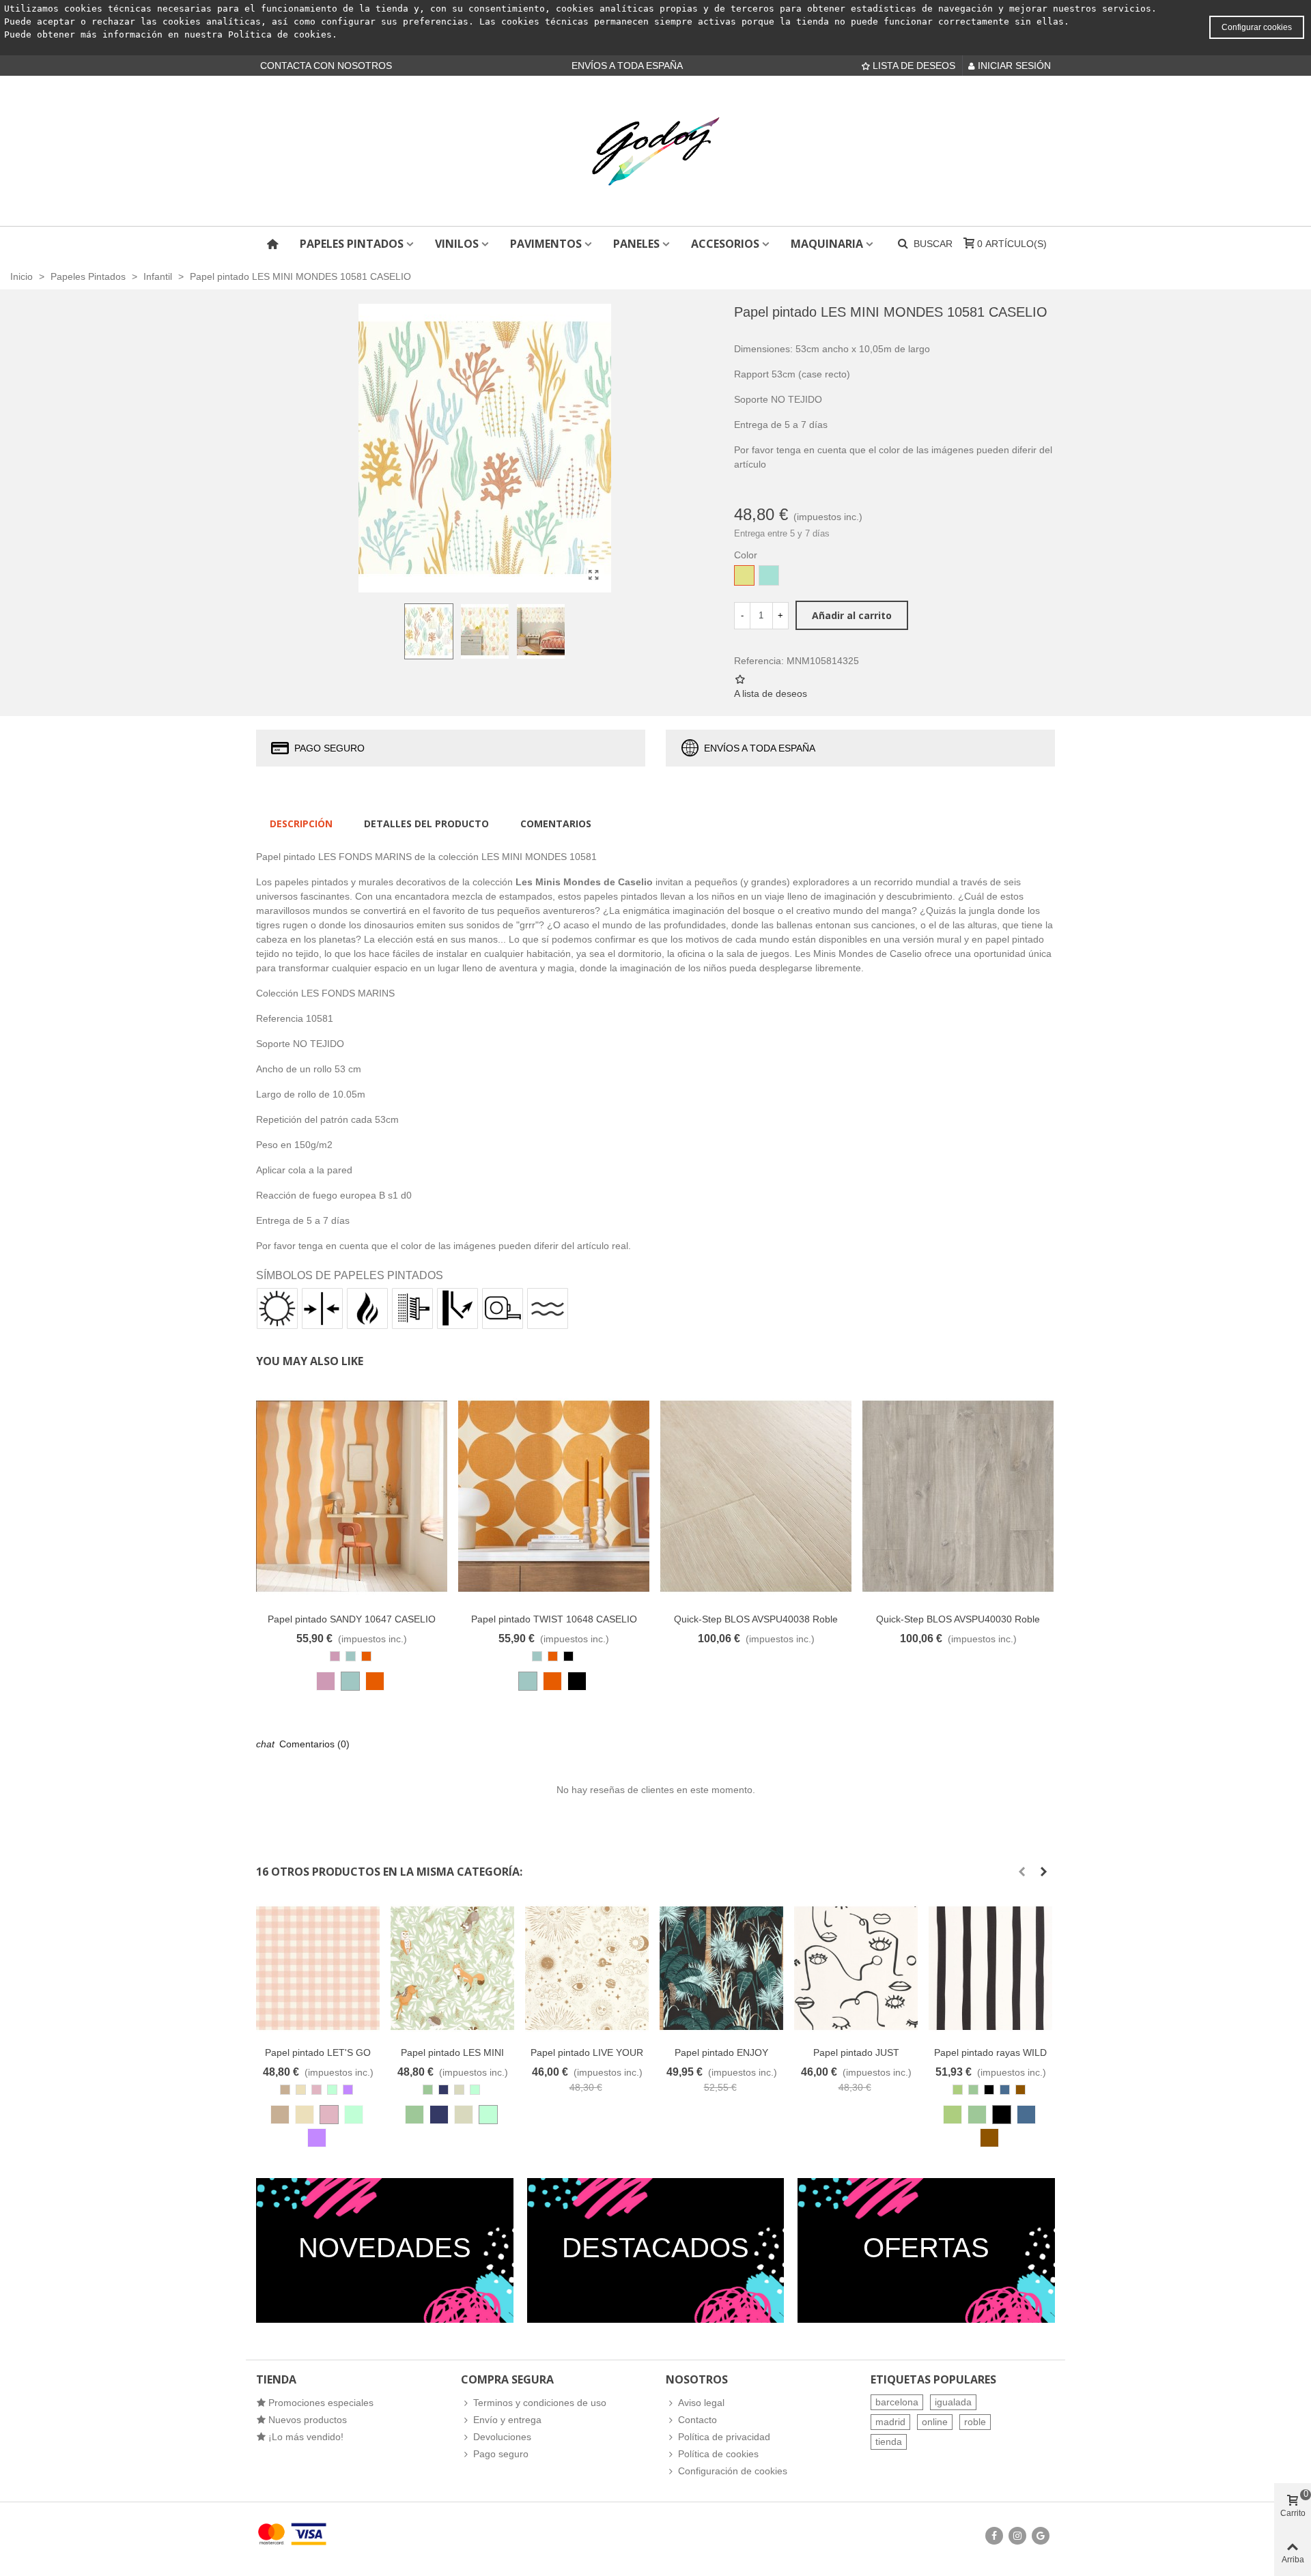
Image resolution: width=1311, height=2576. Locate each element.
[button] (1021, 1872)
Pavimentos (546, 244)
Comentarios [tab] (556, 824)
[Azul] (1026, 2115)
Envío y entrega (507, 2420)
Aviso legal (701, 2403)
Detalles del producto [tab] (426, 824)
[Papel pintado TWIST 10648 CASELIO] (554, 1496)
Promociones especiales (321, 2403)
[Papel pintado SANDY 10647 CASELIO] (352, 1496)
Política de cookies (280, 34)
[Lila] (317, 2138)
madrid (890, 2422)
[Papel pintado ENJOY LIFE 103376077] (721, 1968)
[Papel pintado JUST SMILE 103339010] (856, 1968)
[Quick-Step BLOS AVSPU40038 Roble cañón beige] (756, 1496)
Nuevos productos (308, 2420)
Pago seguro (501, 2454)
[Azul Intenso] (439, 2115)
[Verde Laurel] (414, 2115)
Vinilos (457, 244)
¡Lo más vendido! (306, 2437)
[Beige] (464, 2115)
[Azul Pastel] (350, 1681)
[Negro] (577, 1681)
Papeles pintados (352, 244)
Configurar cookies (1257, 27)
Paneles (636, 244)
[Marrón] (989, 2138)
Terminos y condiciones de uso (540, 2403)
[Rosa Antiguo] (326, 1681)
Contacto (697, 2420)
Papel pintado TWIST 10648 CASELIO (554, 1619)
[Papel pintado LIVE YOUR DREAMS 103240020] (587, 1968)
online (935, 2422)
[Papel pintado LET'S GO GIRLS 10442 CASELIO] (318, 1968)
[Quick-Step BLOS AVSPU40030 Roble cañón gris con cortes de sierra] (958, 1496)
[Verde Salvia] (953, 2115)
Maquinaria (827, 244)
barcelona (897, 2402)
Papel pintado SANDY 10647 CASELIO (352, 1619)
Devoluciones (502, 2437)
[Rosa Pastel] (329, 2115)
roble (975, 2422)
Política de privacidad (724, 2437)
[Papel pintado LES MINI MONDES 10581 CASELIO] (594, 575)
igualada (953, 2402)
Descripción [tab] (301, 824)
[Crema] (305, 2115)
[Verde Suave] (354, 2115)
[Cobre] (375, 1681)
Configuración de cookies (733, 2471)
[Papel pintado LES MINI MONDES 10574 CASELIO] (452, 1968)
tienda (889, 2442)
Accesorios (725, 244)
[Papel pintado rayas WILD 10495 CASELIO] (990, 1968)
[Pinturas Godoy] (655, 151)
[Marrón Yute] (280, 2115)
